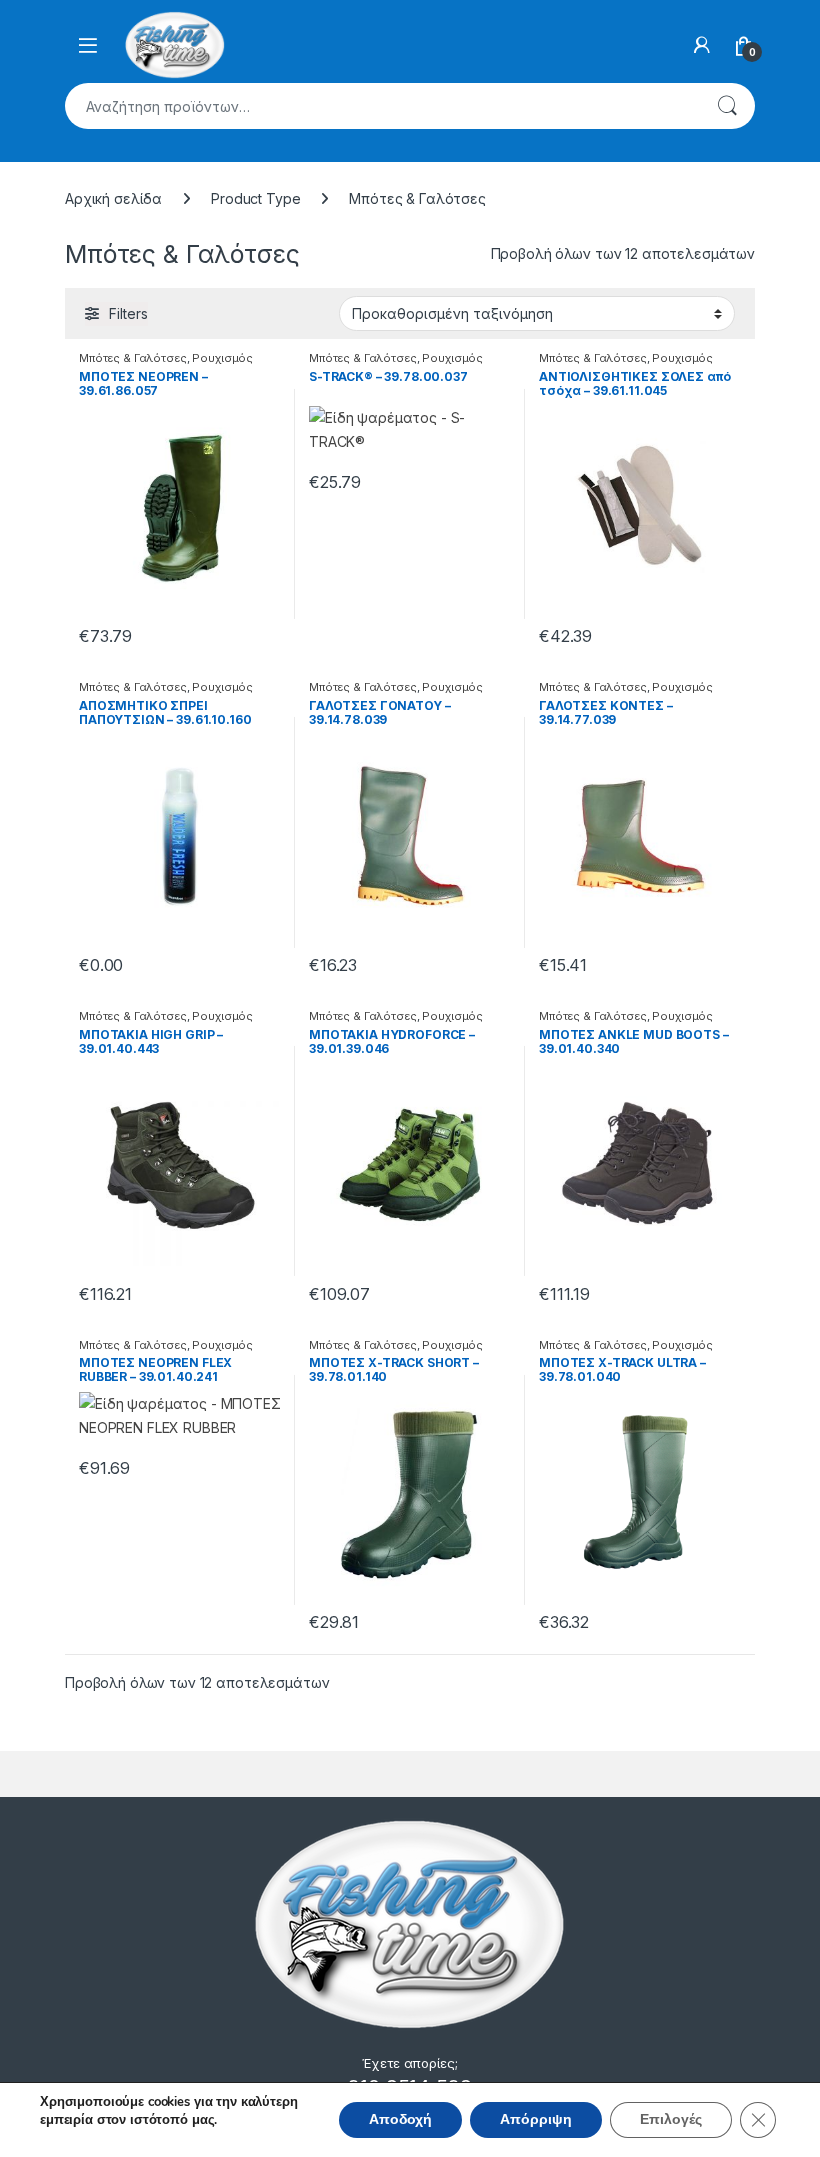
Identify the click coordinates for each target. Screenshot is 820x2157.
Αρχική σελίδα (113, 198)
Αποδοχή (400, 2119)
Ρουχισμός (222, 358)
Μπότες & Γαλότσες (133, 358)
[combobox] (382, 106)
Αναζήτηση (727, 106)
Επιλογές (671, 2119)
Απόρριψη (536, 2119)
